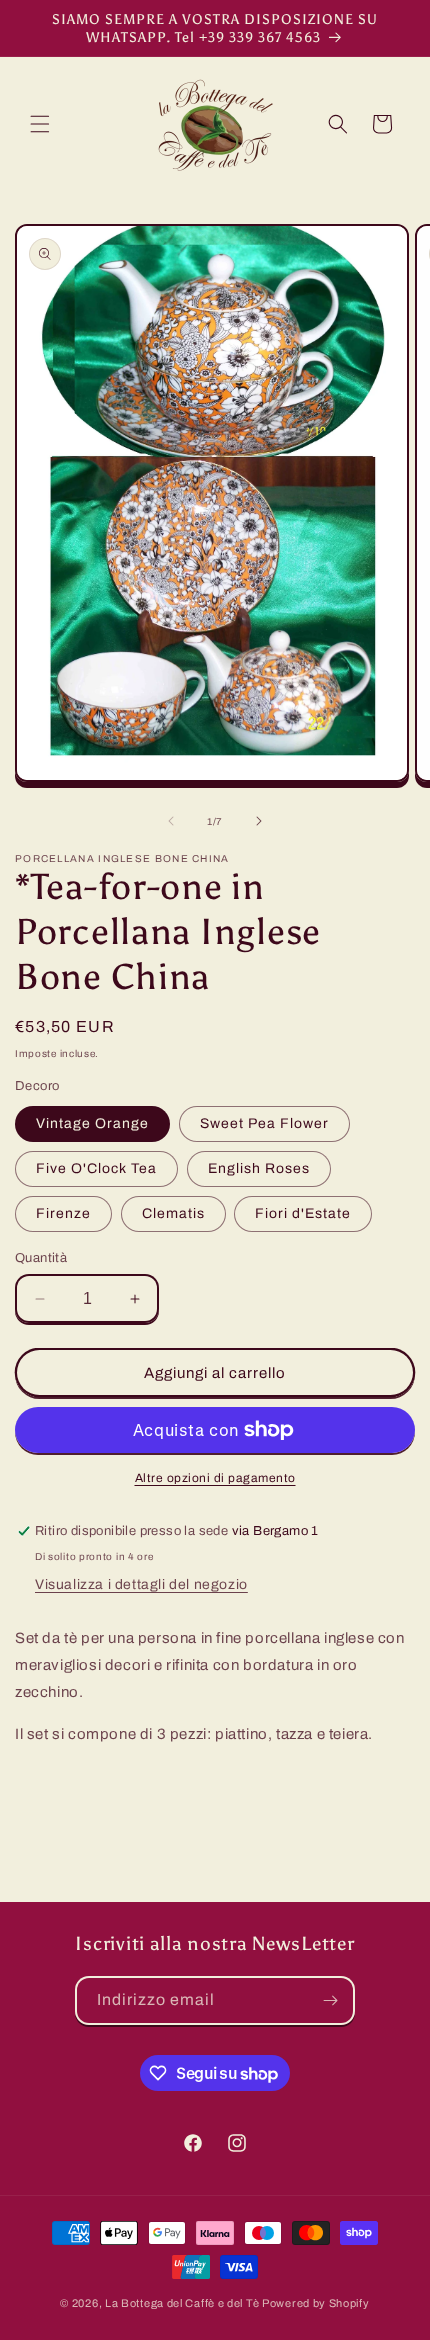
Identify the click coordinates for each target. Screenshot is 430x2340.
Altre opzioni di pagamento (215, 1478)
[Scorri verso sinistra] (171, 821)
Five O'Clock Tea (96, 1168)
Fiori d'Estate (303, 1213)
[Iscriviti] (331, 2000)
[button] (40, 124)
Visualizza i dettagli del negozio (141, 1584)
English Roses (259, 1168)
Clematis (173, 1213)
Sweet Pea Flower (264, 1123)
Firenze (63, 1213)
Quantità (41, 1258)
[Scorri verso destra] (259, 821)
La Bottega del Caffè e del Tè (182, 2303)
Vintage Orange (92, 1123)
